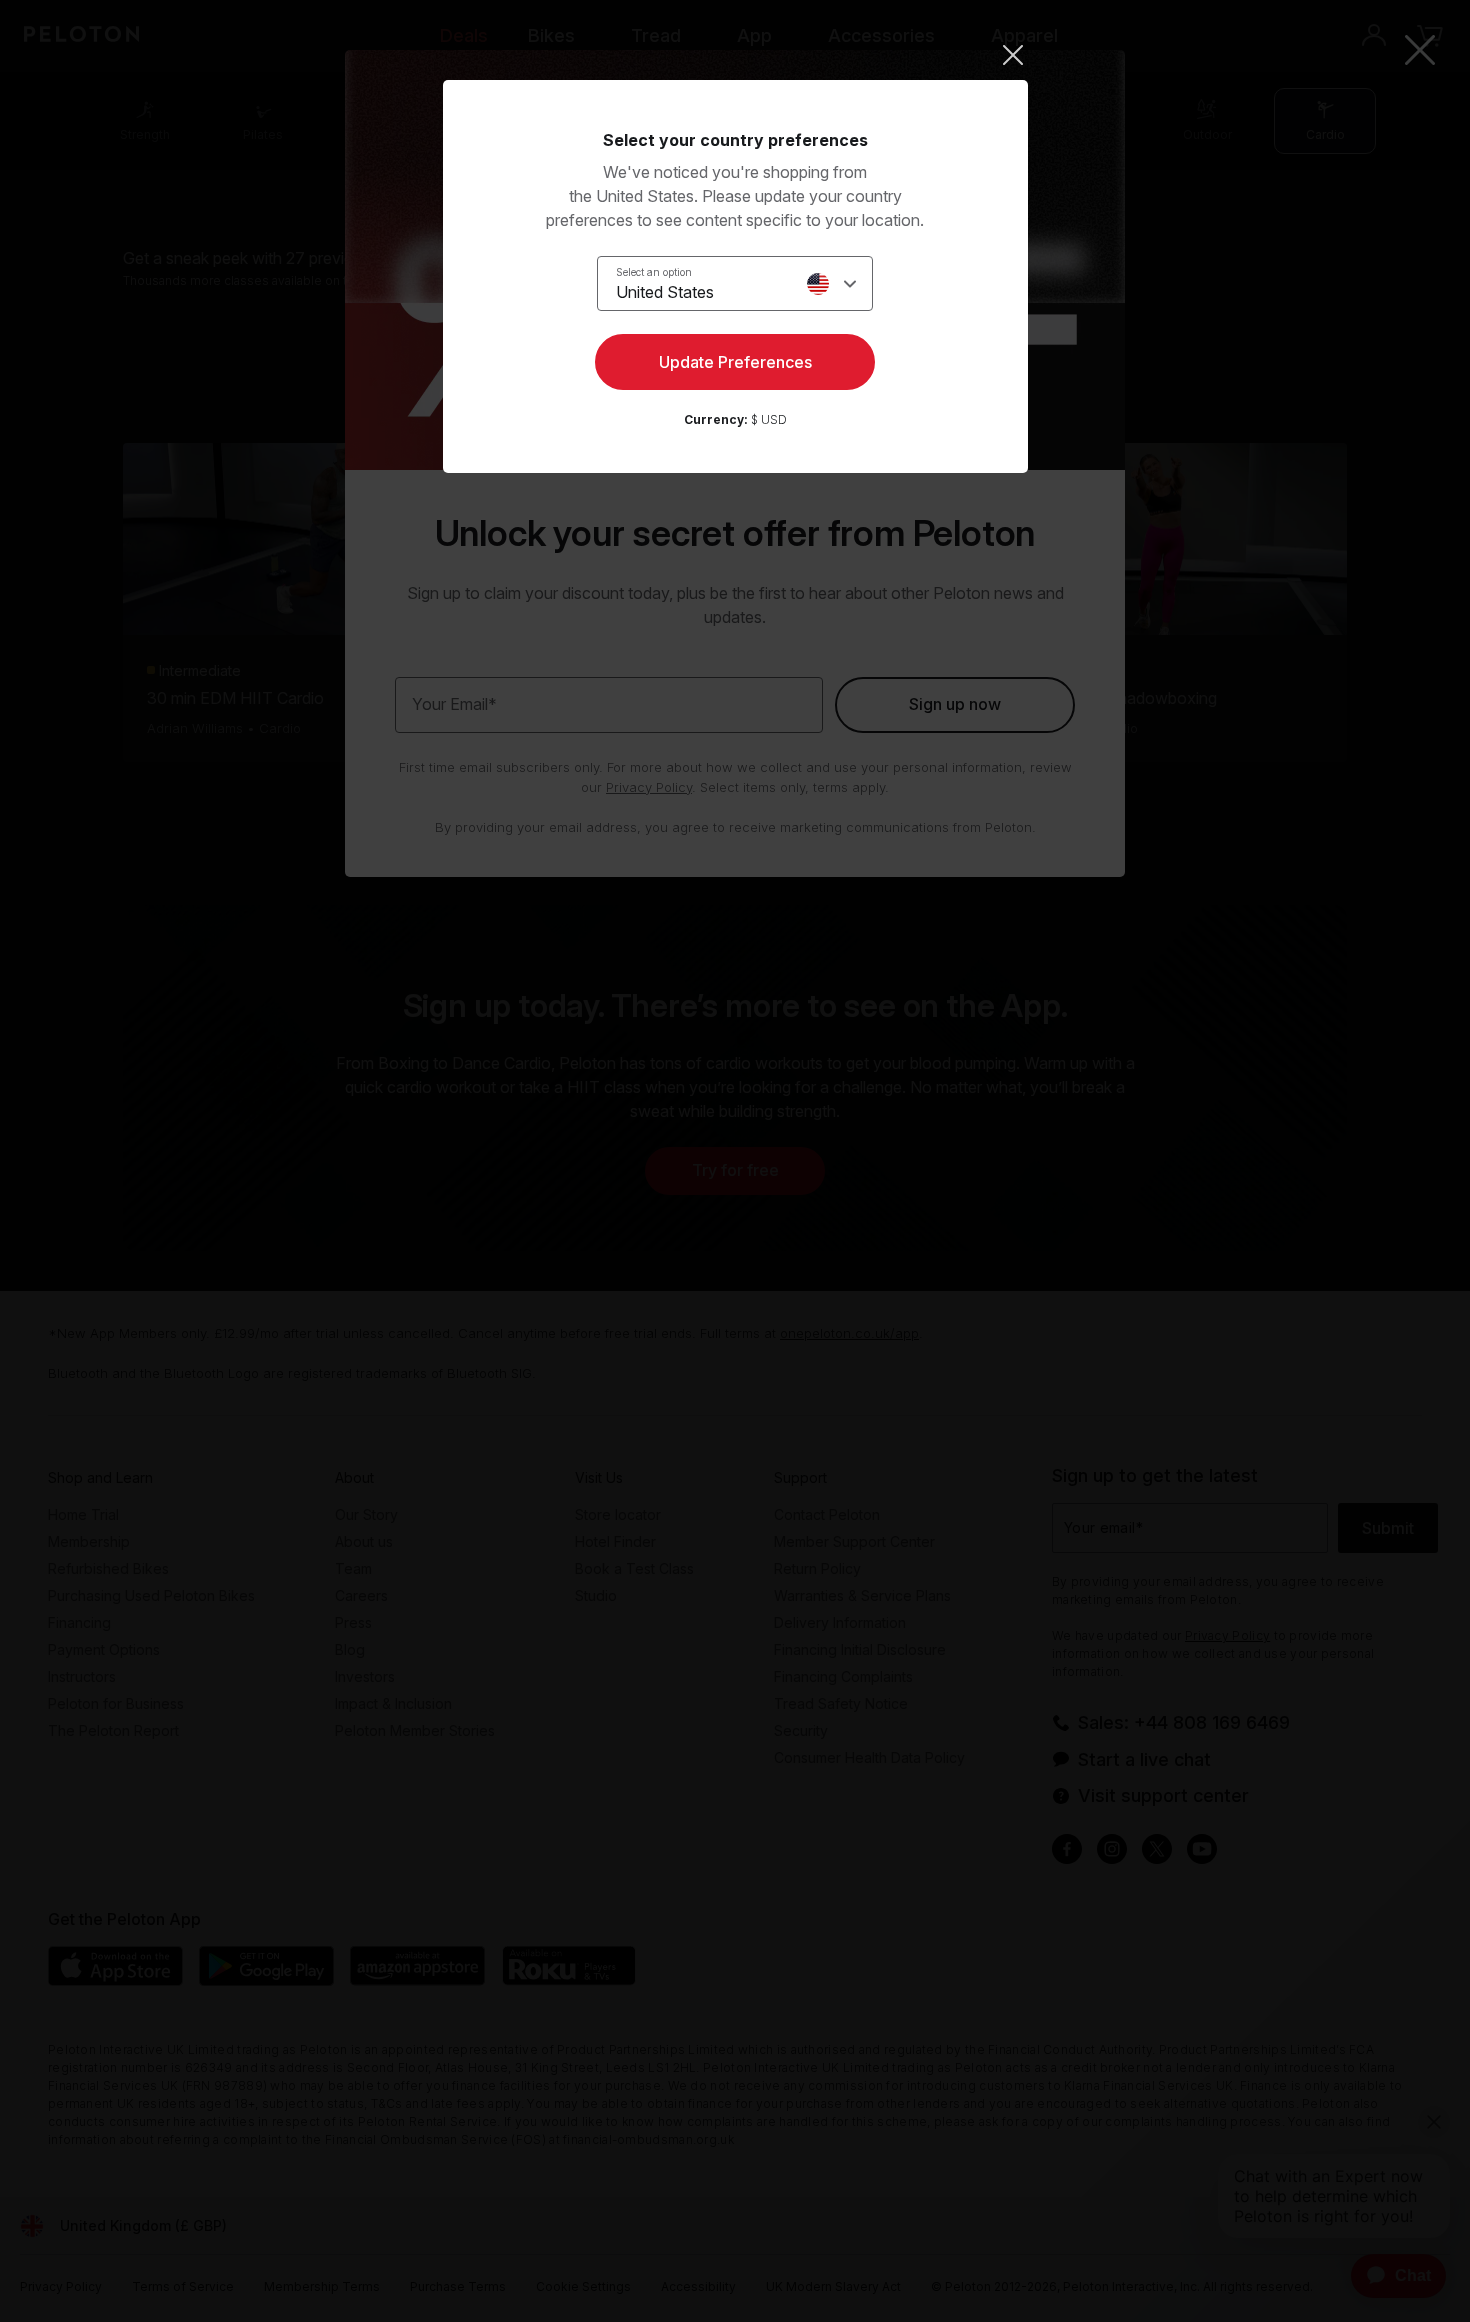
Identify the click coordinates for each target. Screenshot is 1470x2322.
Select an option (654, 272)
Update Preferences (735, 362)
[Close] (735, 55)
